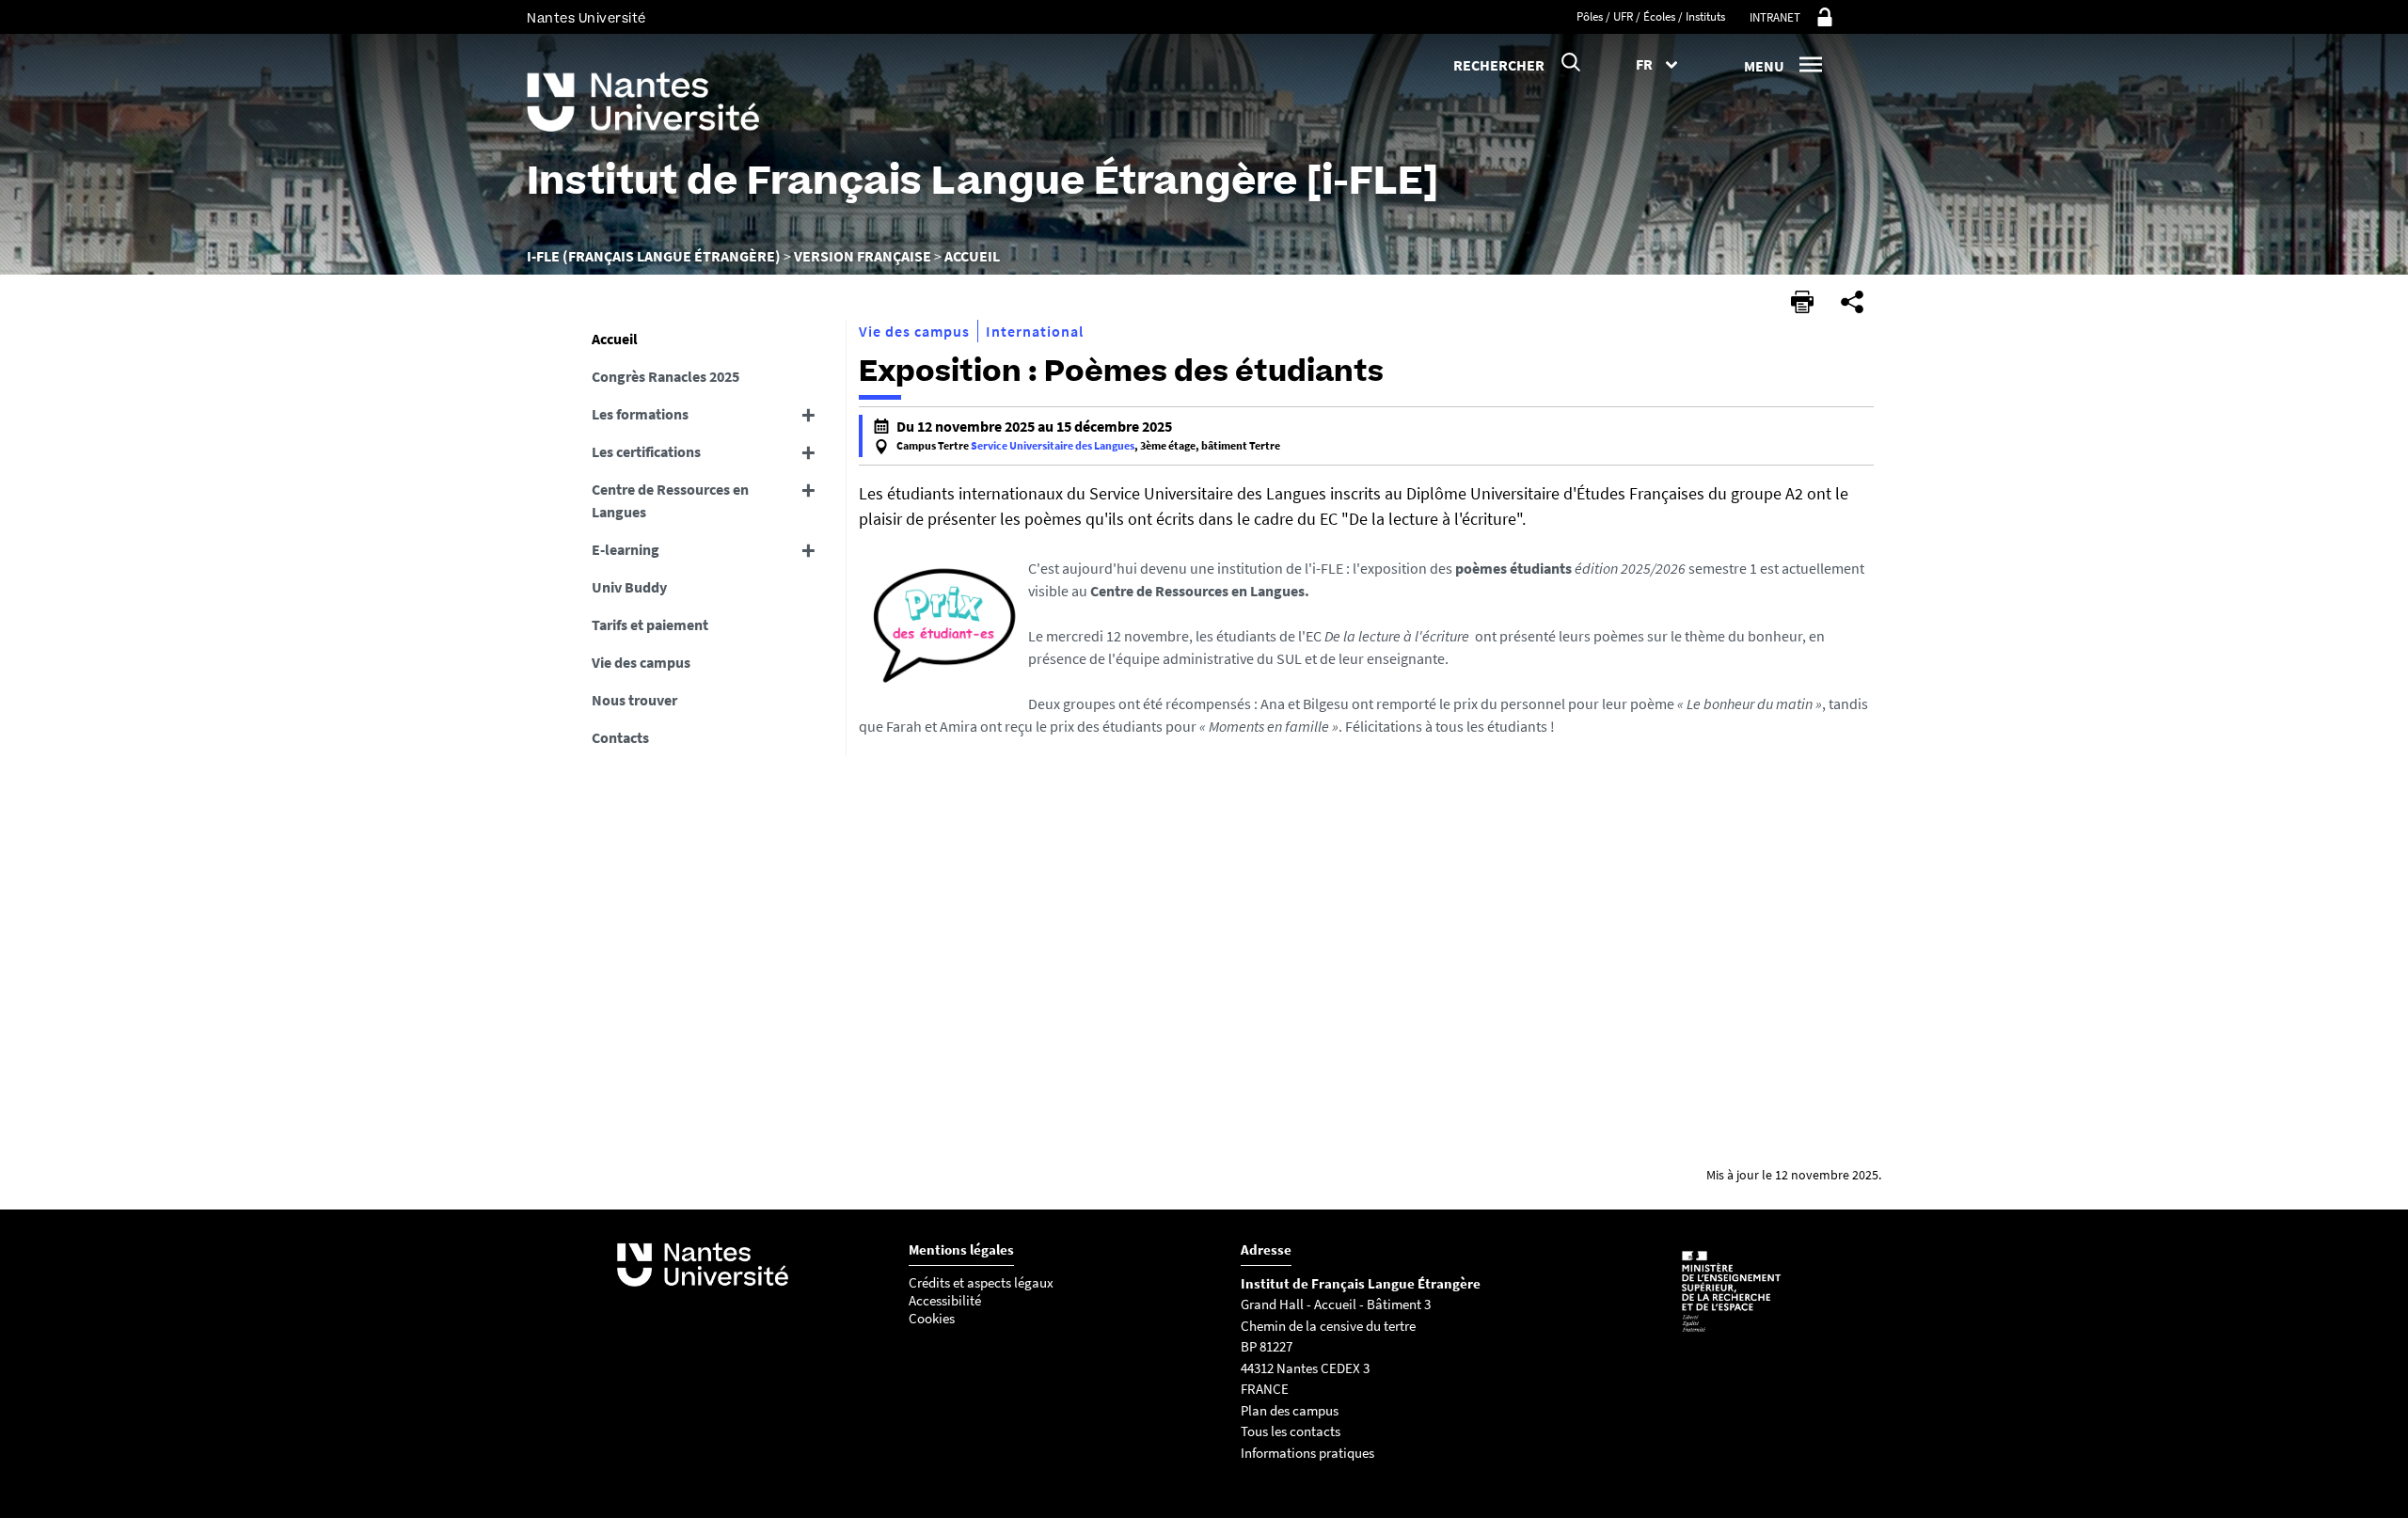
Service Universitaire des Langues (1053, 445)
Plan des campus (1290, 1410)
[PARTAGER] (1852, 302)
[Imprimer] (1802, 302)
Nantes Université (586, 18)
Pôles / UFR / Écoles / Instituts (1651, 16)
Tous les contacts (1291, 1431)
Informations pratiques (1309, 1453)
